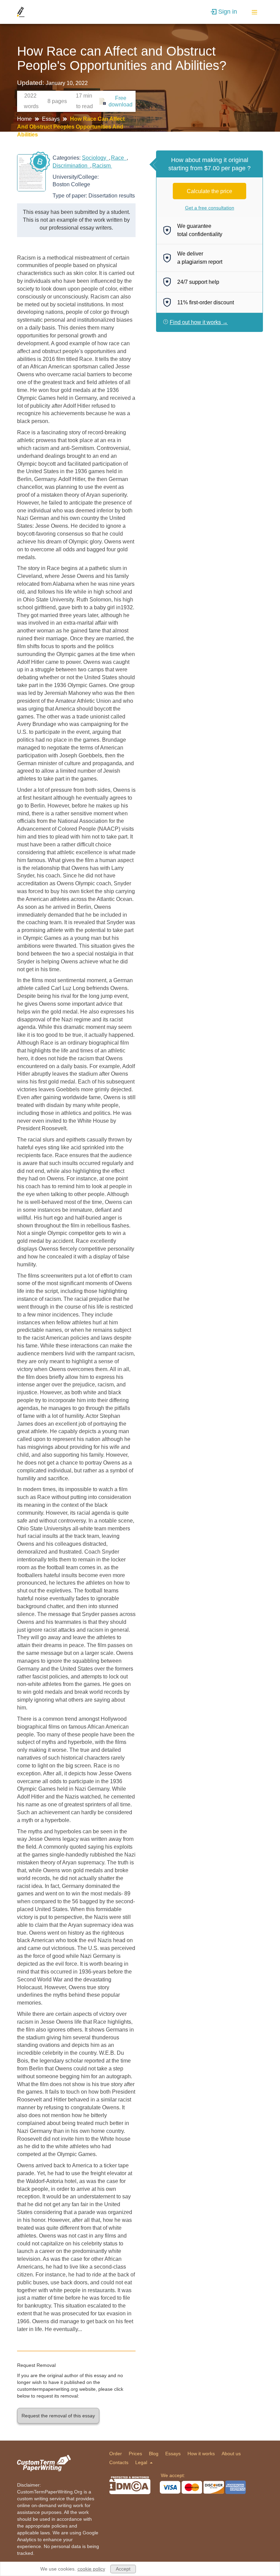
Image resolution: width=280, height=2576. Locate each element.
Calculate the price (209, 191)
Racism (102, 166)
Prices (135, 2454)
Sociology (95, 158)
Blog (154, 2454)
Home (25, 119)
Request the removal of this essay (58, 2416)
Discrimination (71, 166)
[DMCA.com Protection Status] (130, 2485)
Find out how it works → (199, 322)
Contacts (119, 2462)
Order (116, 2454)
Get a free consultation (210, 208)
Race (119, 158)
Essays (52, 119)
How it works (201, 2454)
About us (231, 2454)
